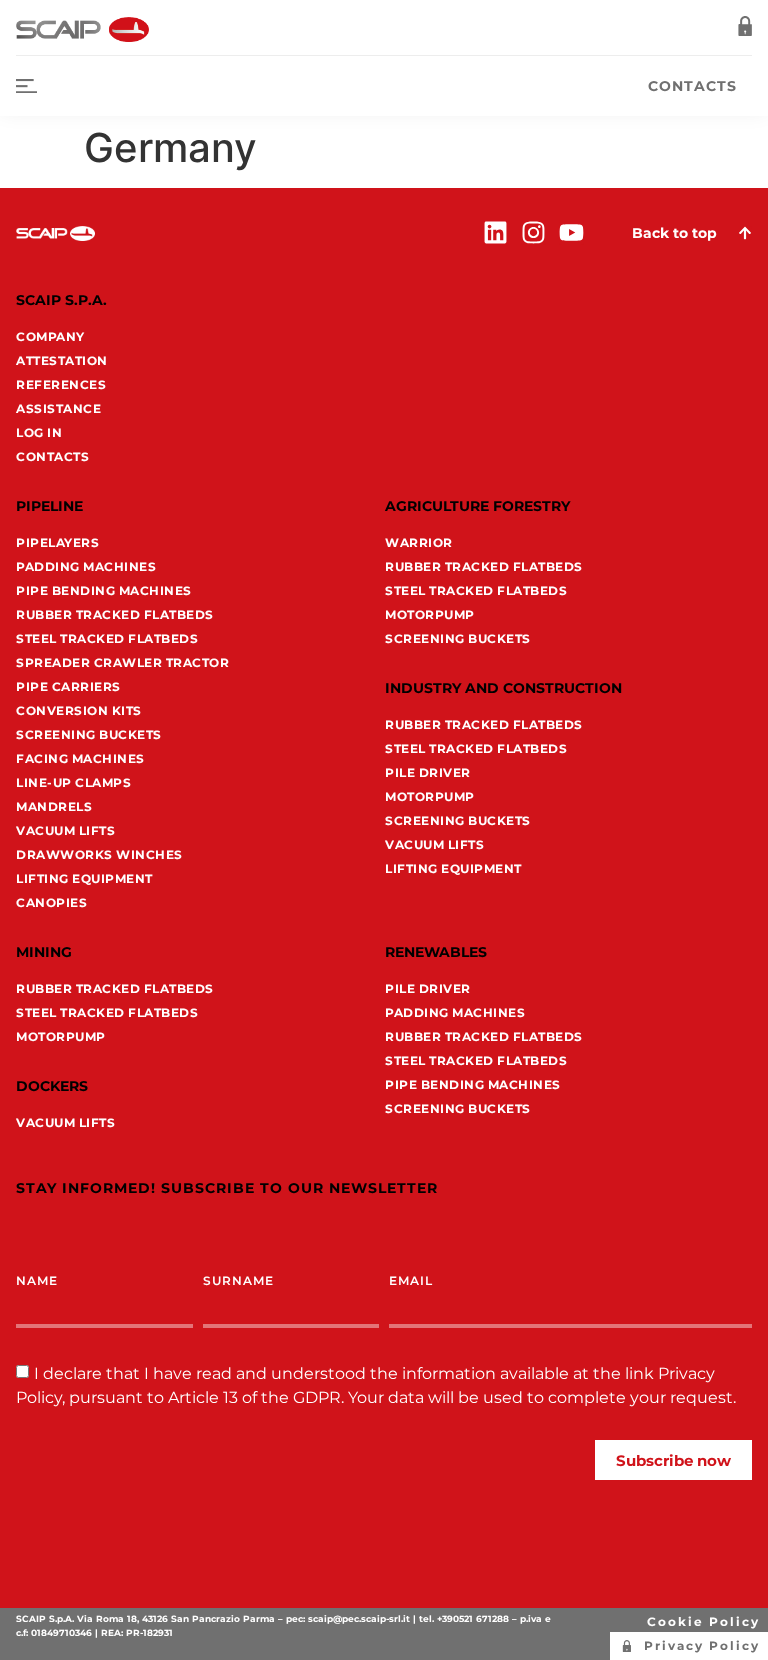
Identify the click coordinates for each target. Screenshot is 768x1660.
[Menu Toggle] (26, 86)
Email (411, 1281)
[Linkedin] (495, 232)
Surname (238, 1281)
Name (37, 1281)
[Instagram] (533, 232)
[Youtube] (571, 232)
